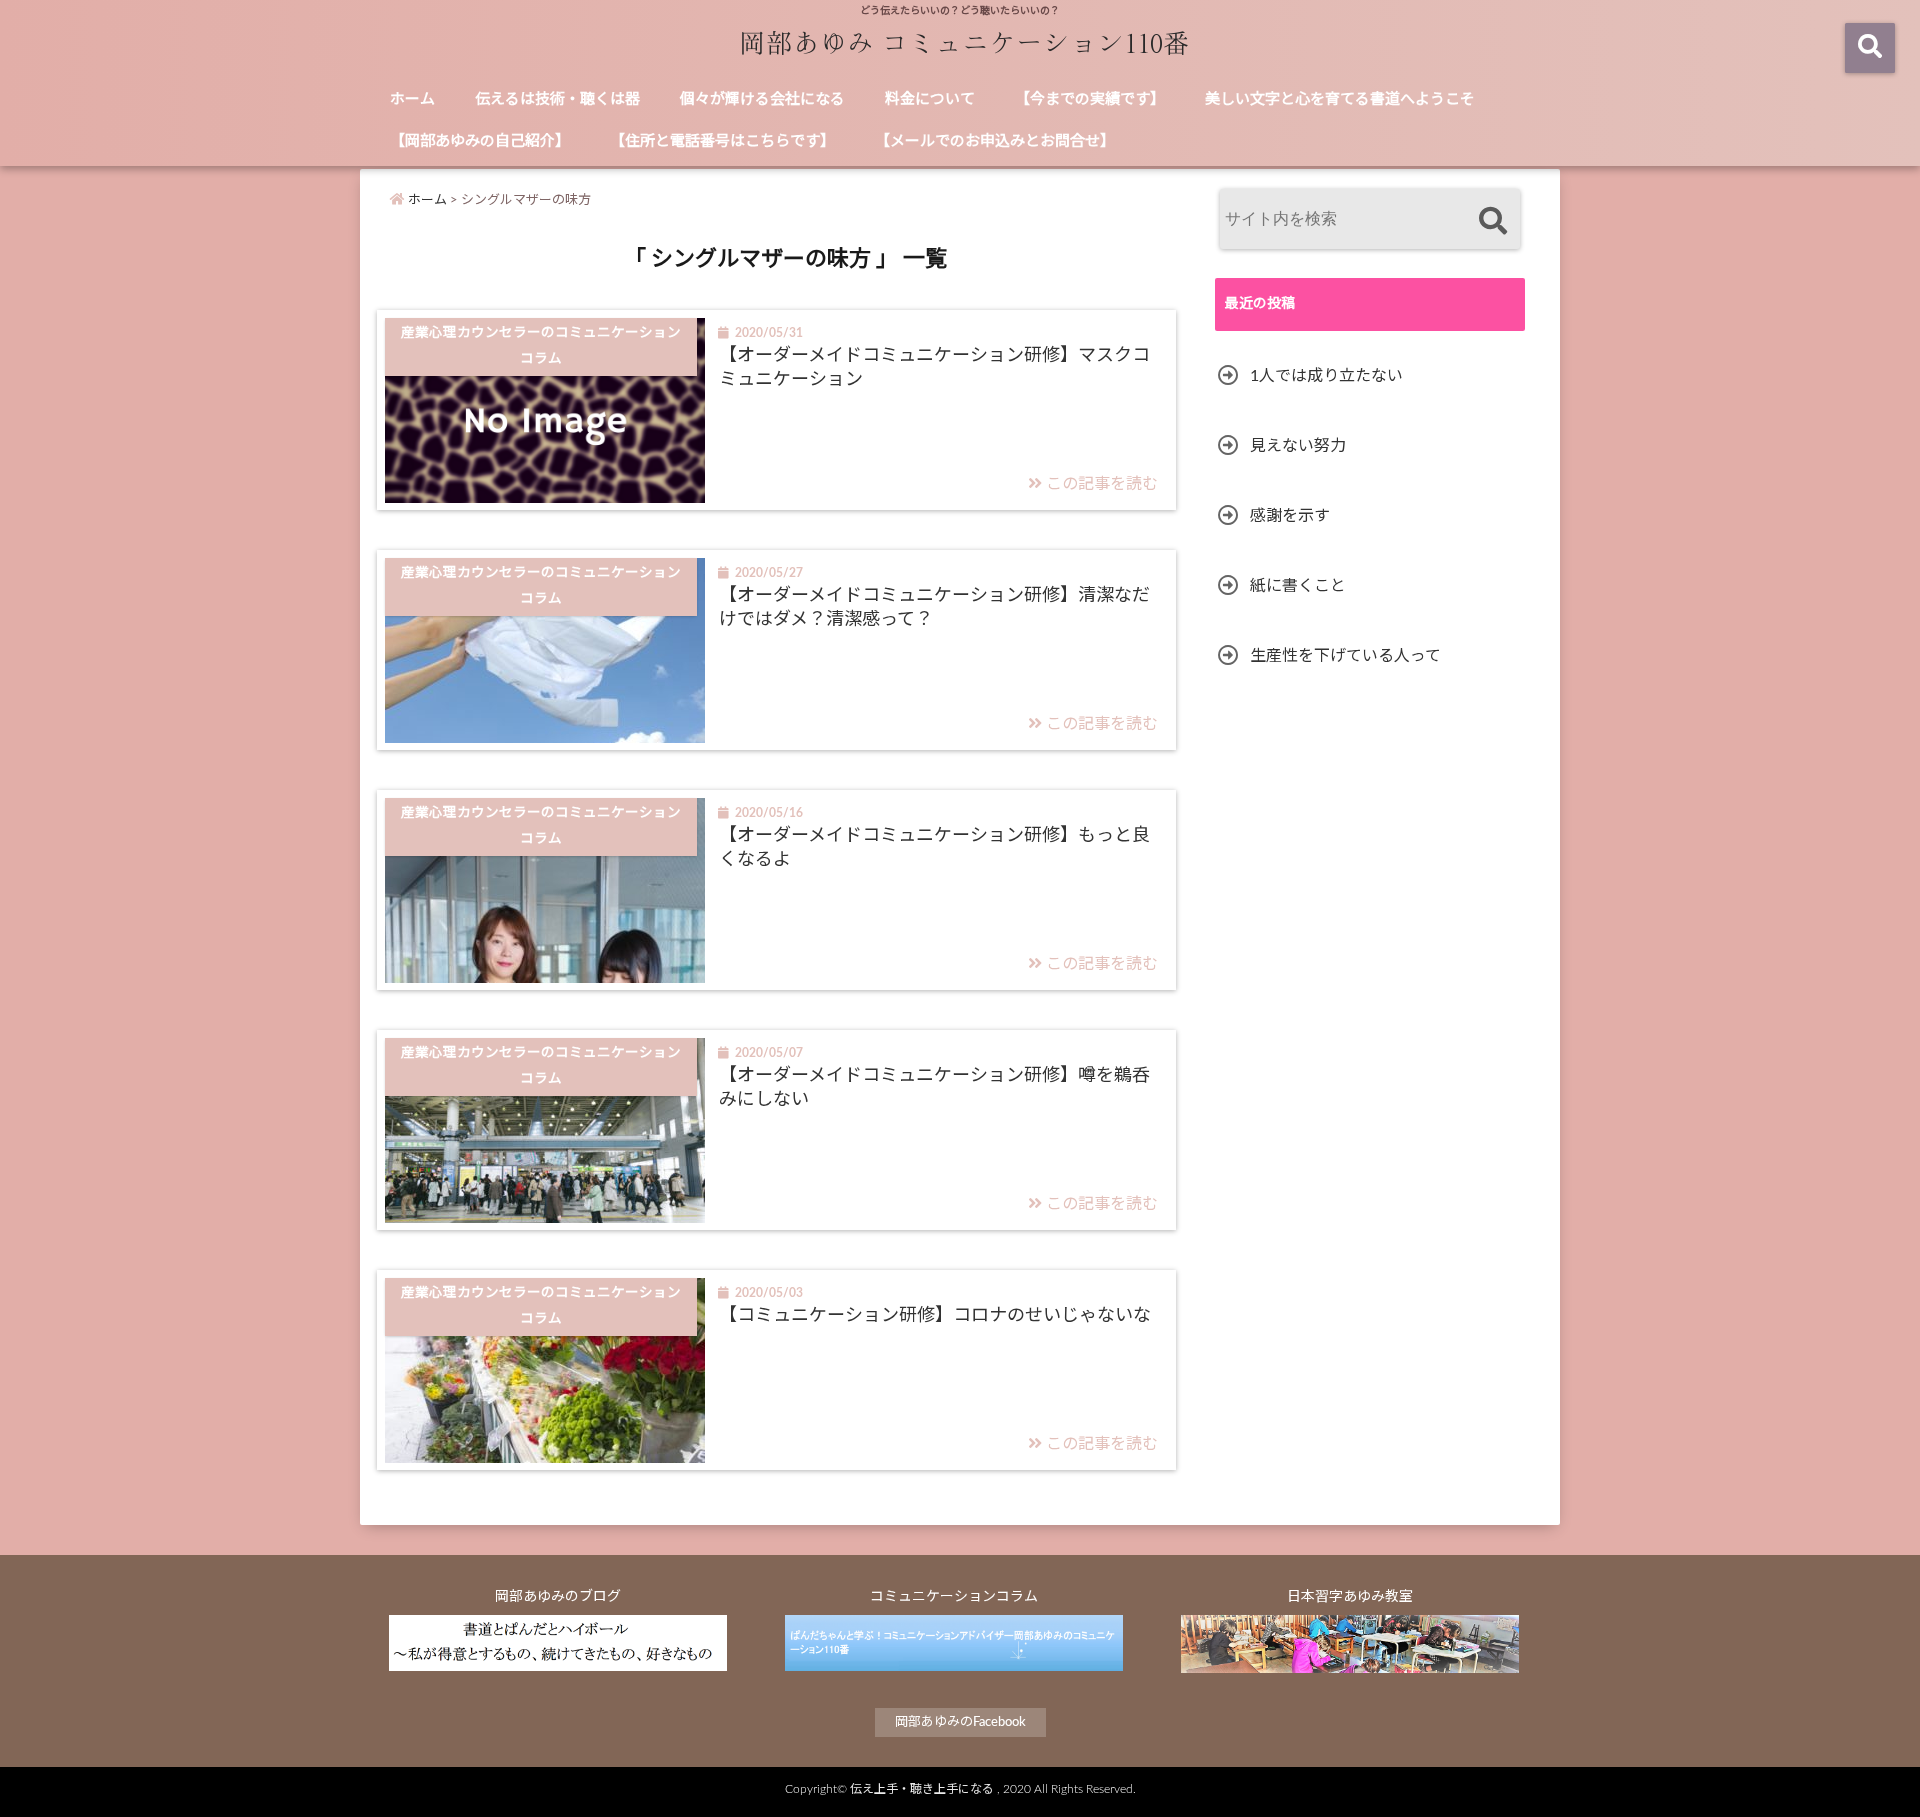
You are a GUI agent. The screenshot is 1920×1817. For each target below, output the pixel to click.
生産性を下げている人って (1345, 656)
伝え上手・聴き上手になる (922, 1789)
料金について (930, 99)
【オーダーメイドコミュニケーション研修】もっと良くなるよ (934, 847)
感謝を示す (1290, 516)
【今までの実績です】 (1090, 99)
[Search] (1492, 221)
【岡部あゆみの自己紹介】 (480, 141)
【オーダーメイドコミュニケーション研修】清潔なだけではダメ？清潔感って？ (934, 607)
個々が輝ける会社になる (762, 99)
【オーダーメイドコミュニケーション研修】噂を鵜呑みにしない (934, 1087)
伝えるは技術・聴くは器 (557, 99)
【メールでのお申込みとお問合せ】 (995, 141)
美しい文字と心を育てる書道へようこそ (1340, 99)
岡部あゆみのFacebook (960, 1722)
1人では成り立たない (1326, 376)
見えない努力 (1298, 446)
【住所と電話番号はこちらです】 (722, 141)
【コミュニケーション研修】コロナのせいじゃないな (935, 1316)
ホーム (412, 99)
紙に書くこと (1298, 586)
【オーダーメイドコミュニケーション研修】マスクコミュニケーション (934, 367)
